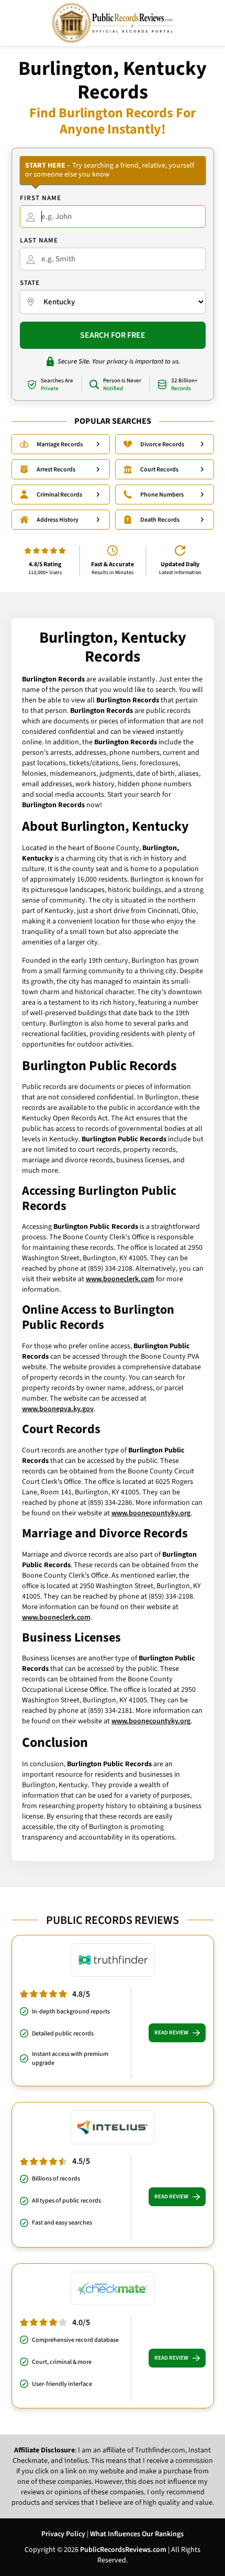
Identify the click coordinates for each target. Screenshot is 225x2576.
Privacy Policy (63, 2534)
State (30, 283)
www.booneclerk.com (120, 1279)
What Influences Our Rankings (137, 2534)
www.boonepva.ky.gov (58, 1409)
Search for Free (113, 335)
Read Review (171, 2033)
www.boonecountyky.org (151, 1513)
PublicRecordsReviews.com (123, 2550)
